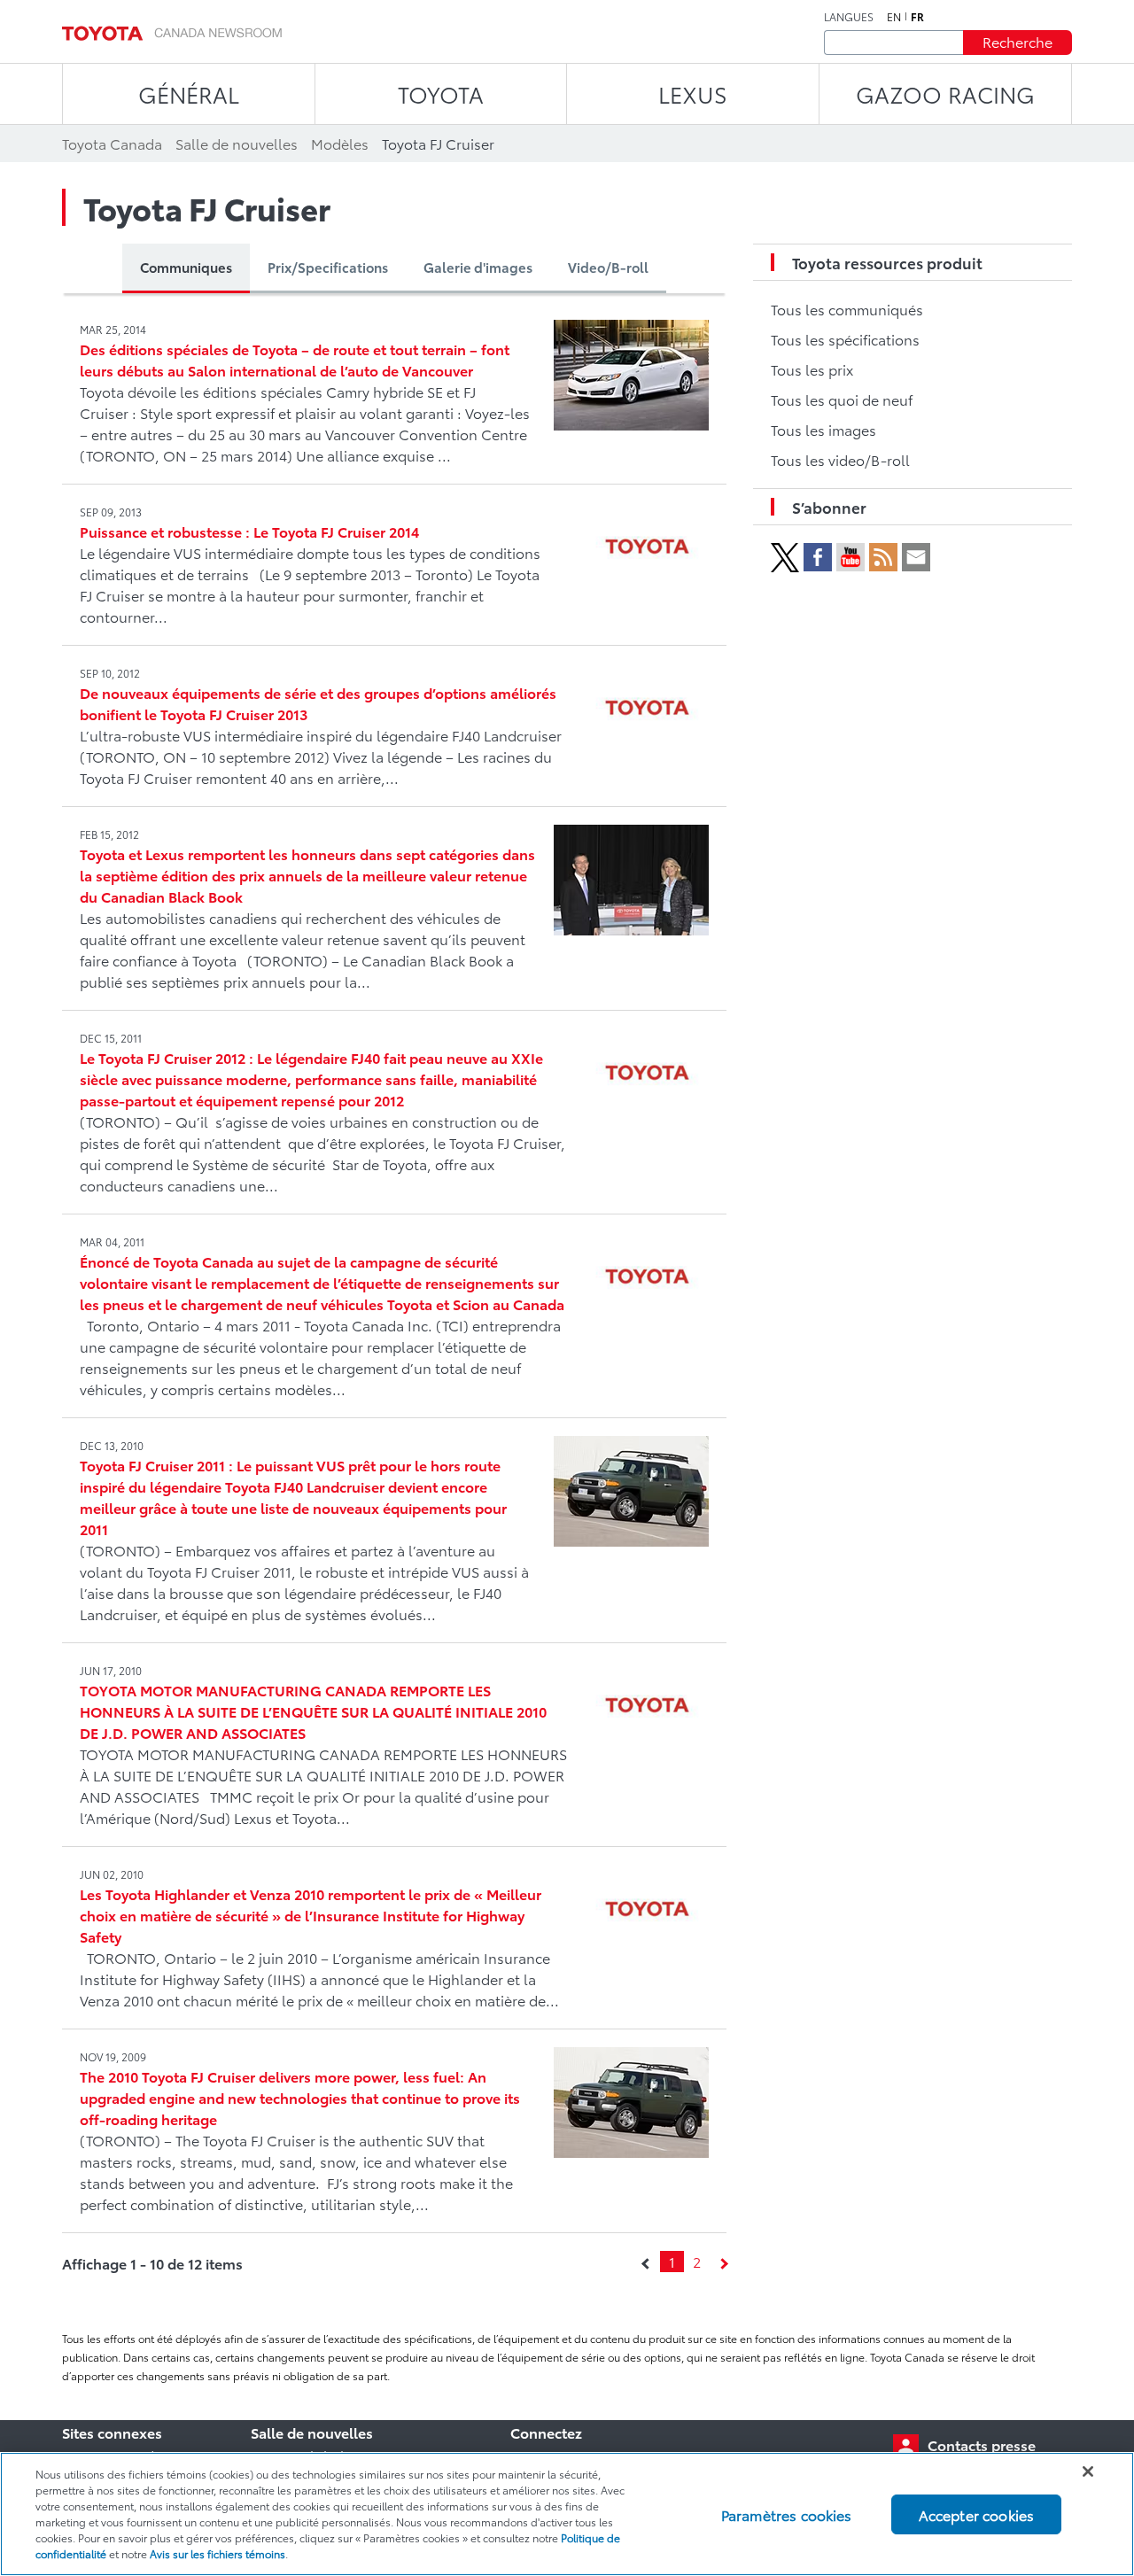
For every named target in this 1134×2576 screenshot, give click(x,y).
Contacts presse (982, 2444)
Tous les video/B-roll (840, 459)
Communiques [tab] (186, 267)
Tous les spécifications (845, 339)
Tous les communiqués (847, 309)
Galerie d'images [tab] (478, 267)
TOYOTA (441, 93)
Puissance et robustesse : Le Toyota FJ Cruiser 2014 (249, 531)
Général (189, 93)
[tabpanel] (394, 1293)
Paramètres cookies (787, 2514)
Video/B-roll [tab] (608, 267)
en (894, 17)
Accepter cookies (977, 2514)
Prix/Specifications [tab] (328, 267)
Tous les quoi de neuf (842, 399)
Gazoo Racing (945, 93)
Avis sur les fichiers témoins (217, 2553)
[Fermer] (1088, 2471)
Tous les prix (812, 369)
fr (917, 17)
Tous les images (823, 429)
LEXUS (693, 93)
